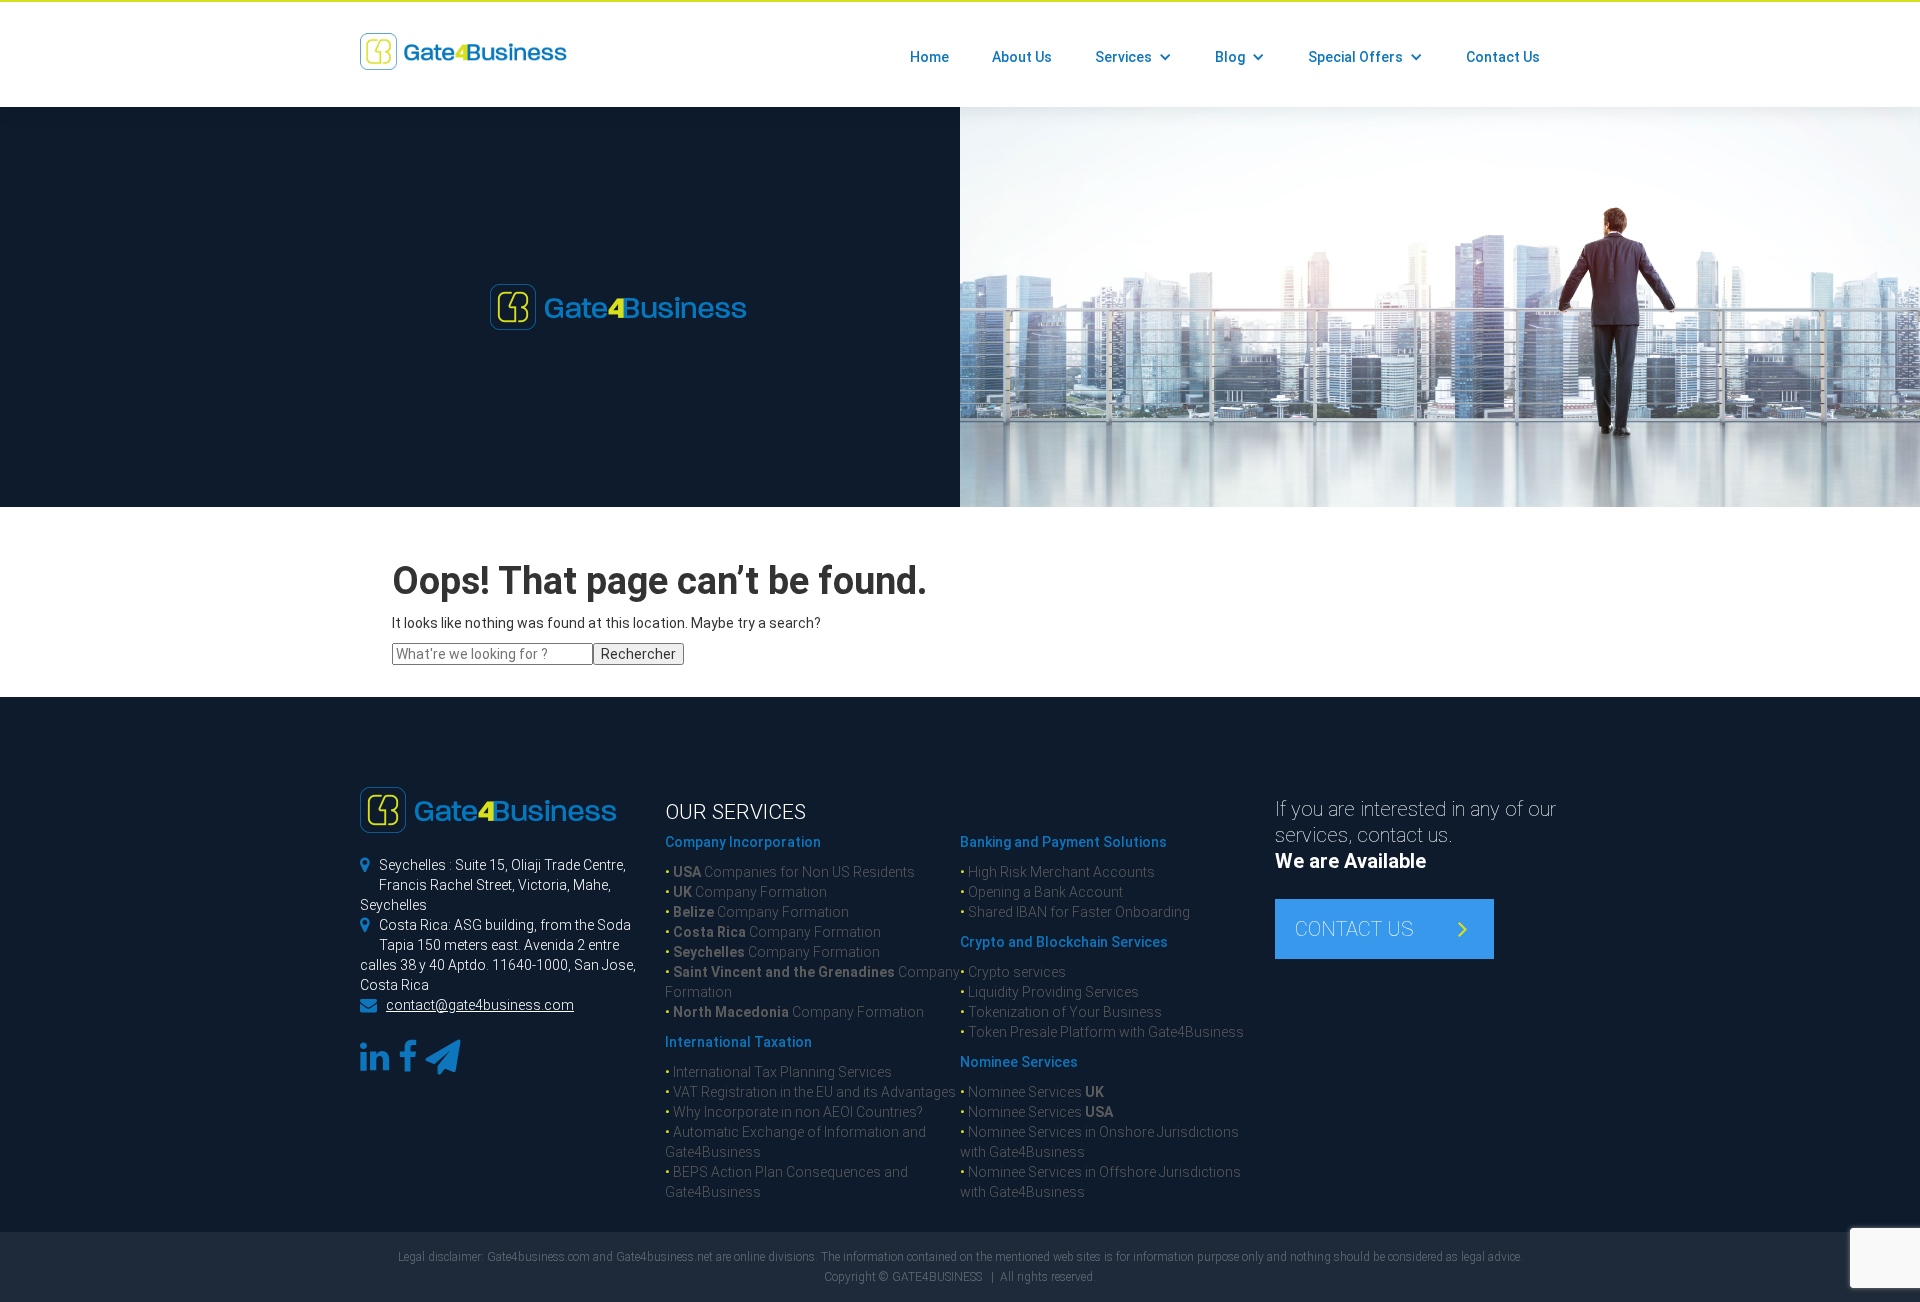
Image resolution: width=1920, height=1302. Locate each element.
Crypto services (1013, 972)
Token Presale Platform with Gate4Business (1102, 1032)
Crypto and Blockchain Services (1064, 942)
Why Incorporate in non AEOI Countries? (794, 1112)
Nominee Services (1019, 1062)
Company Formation (746, 892)
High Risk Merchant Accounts (1057, 872)
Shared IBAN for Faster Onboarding (1075, 912)
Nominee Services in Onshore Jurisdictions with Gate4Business (1099, 1142)
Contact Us (1503, 57)
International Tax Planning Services (778, 1072)
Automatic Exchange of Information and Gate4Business (795, 1142)
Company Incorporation (743, 842)
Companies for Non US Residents (790, 872)
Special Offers (1355, 57)
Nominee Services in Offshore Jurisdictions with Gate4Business (1100, 1182)
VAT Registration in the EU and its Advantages (810, 1092)
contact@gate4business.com (480, 1005)
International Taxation (738, 1042)
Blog (1230, 57)
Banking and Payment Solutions (1063, 842)
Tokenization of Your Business (1061, 1012)
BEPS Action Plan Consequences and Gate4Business (786, 1182)
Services (1123, 57)
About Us (1022, 57)
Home (929, 57)
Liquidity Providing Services (1049, 992)
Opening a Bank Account (1041, 892)
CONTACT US (1354, 929)
